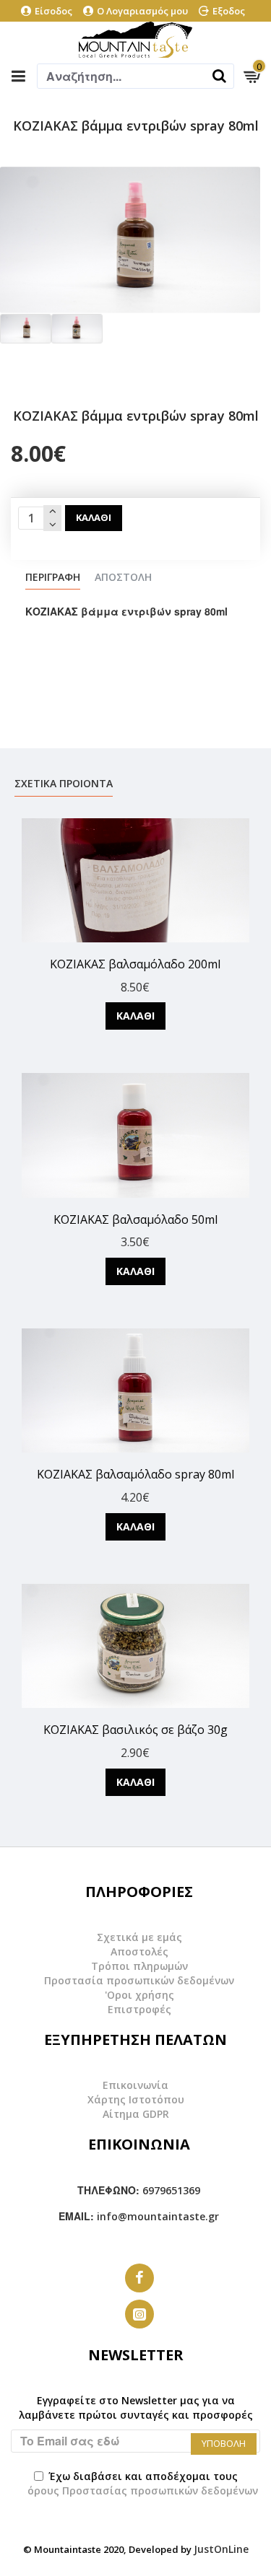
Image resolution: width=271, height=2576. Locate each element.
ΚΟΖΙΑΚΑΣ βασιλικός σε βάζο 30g (135, 1730)
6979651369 (171, 2190)
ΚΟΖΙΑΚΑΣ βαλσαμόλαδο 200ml (135, 964)
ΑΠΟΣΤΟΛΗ (123, 577)
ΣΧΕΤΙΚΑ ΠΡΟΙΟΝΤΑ (64, 784)
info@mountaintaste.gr (158, 2216)
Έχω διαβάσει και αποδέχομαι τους (143, 2483)
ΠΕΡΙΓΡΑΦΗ (53, 577)
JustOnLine (221, 2549)
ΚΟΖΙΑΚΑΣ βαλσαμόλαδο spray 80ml (135, 1475)
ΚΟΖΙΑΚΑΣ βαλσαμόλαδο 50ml (135, 1220)
